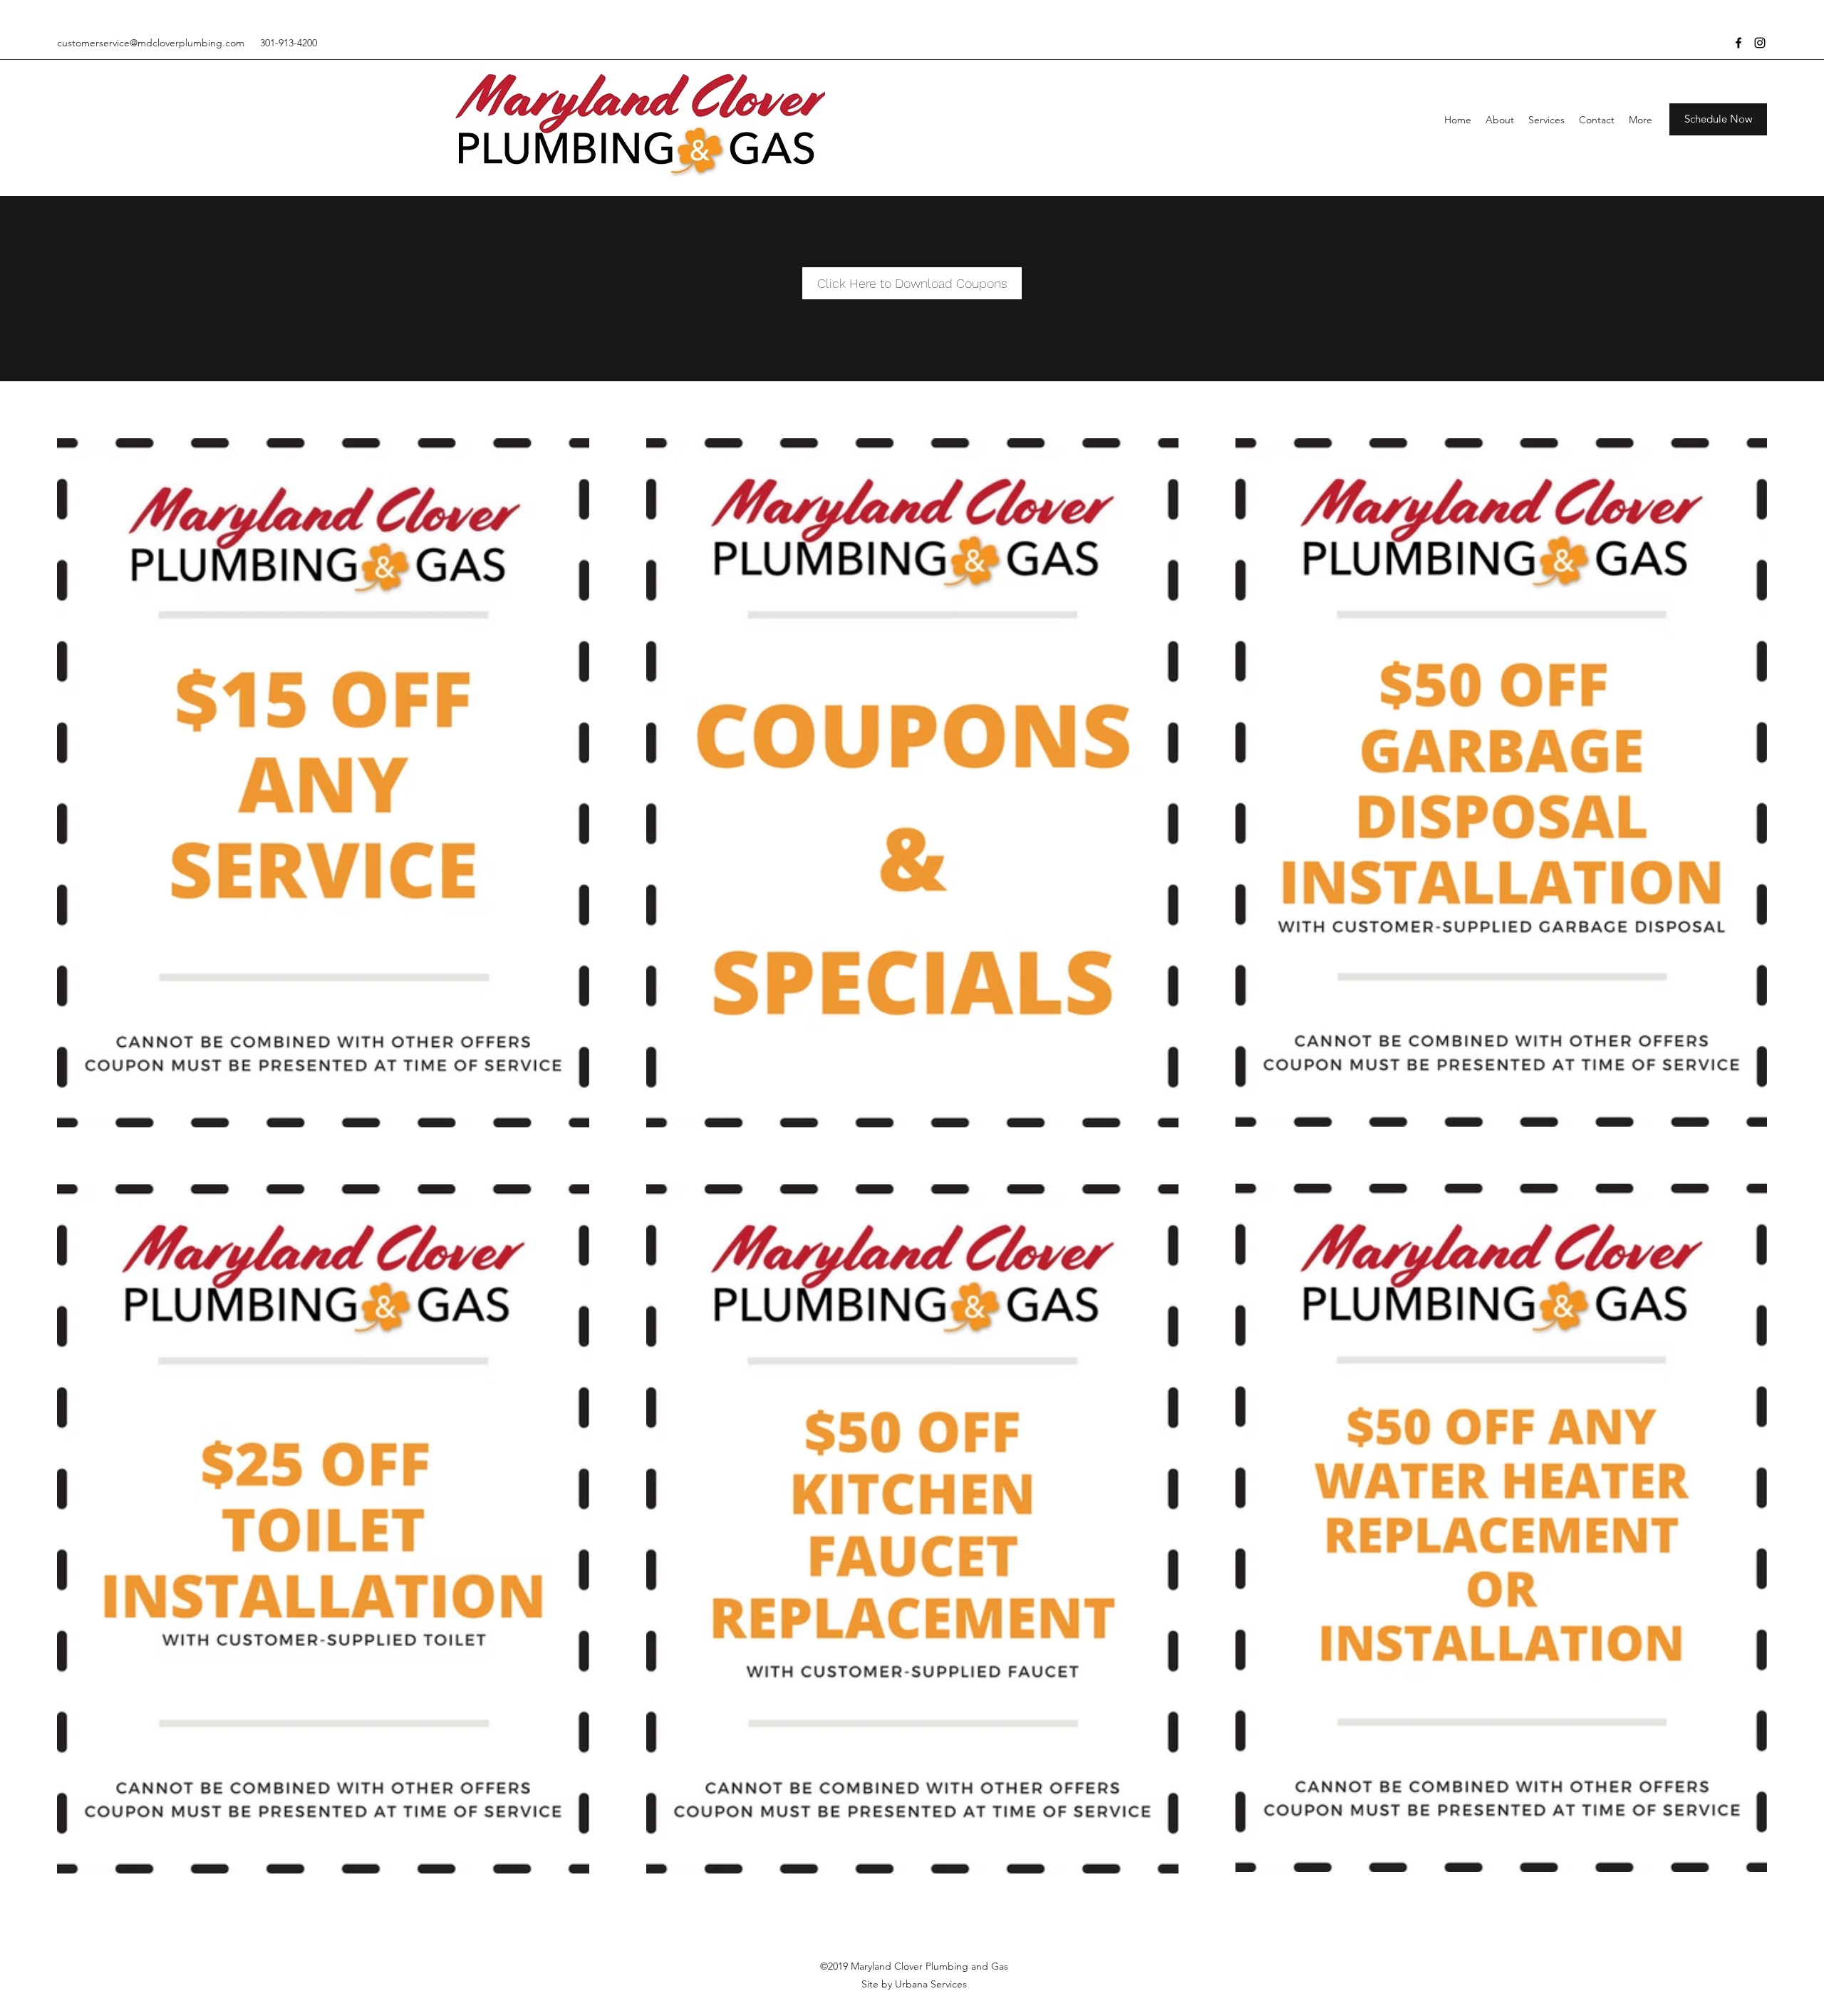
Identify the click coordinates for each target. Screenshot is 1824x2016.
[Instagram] (1760, 43)
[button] (1718, 119)
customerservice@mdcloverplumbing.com (151, 43)
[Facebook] (1738, 43)
